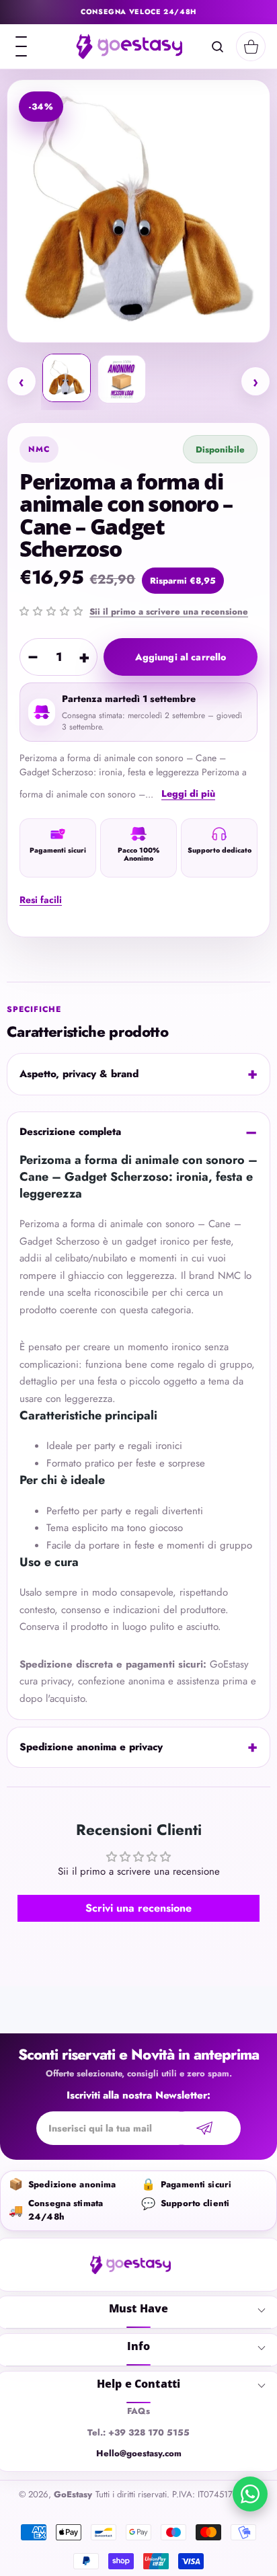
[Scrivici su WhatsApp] (250, 2494)
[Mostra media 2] (122, 379)
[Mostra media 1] (67, 378)
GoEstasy (73, 2494)
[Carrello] (251, 46)
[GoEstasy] (129, 46)
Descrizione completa (70, 1132)
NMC (39, 449)
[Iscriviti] (204, 2128)
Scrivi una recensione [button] (138, 1908)
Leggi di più (188, 793)
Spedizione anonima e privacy (91, 1747)
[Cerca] (217, 46)
